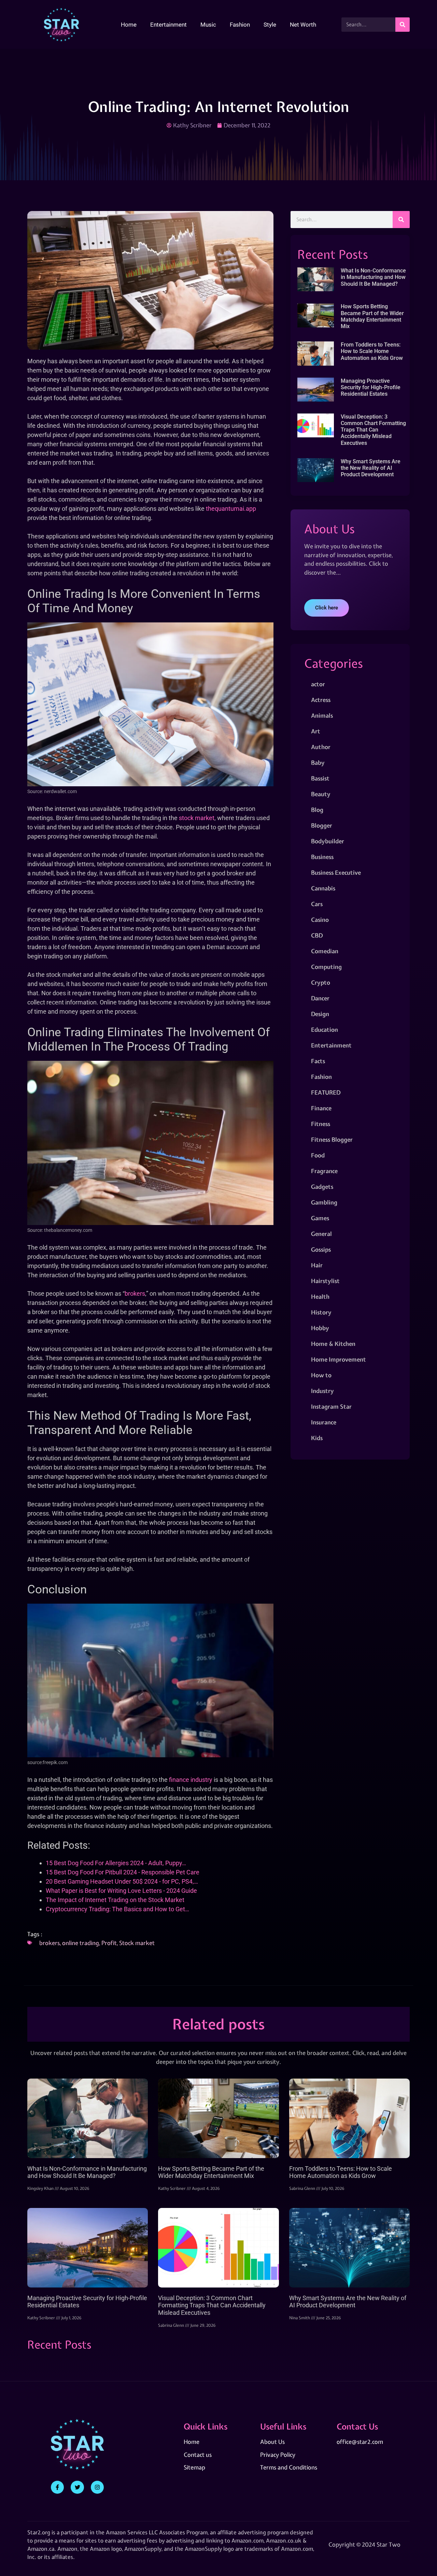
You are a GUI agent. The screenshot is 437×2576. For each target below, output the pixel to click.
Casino (320, 920)
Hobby (320, 1328)
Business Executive (336, 872)
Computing (326, 967)
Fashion (240, 25)
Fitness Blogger (332, 1139)
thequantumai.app (231, 509)
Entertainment (168, 25)
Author (321, 747)
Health (320, 1297)
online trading (81, 1943)
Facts (318, 1061)
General (321, 1234)
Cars (317, 904)
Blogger (322, 825)
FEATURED (326, 1092)
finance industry (191, 1780)
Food (318, 1155)
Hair (317, 1265)
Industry (322, 1391)
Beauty (321, 794)
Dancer (320, 998)
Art (316, 731)
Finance (321, 1108)
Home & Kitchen (333, 1344)
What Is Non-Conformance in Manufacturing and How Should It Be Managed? (373, 277)
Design (320, 1014)
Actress (321, 700)
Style (270, 25)
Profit (109, 1943)
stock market (197, 818)
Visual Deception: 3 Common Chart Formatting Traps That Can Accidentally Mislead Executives (373, 430)
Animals (322, 715)
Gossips (321, 1249)
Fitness (321, 1124)
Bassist (320, 778)
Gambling (324, 1202)
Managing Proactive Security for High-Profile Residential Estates (371, 387)
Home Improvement (339, 1359)
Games (320, 1218)
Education (325, 1030)
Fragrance (324, 1171)
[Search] (403, 25)
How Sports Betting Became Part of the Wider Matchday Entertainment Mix (372, 316)
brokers (135, 1293)
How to (321, 1375)
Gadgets (322, 1187)
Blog (317, 810)
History (321, 1312)
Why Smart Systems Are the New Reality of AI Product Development (371, 468)
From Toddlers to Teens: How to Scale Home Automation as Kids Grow (372, 351)
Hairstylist (325, 1281)
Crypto (321, 982)
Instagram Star (331, 1406)
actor (318, 684)
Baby (318, 763)
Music (208, 25)
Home (129, 25)
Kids (317, 1438)
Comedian (325, 951)
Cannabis (323, 888)
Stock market (137, 1943)
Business (322, 857)
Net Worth (303, 25)
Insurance (324, 1422)
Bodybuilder (328, 841)
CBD (317, 935)
